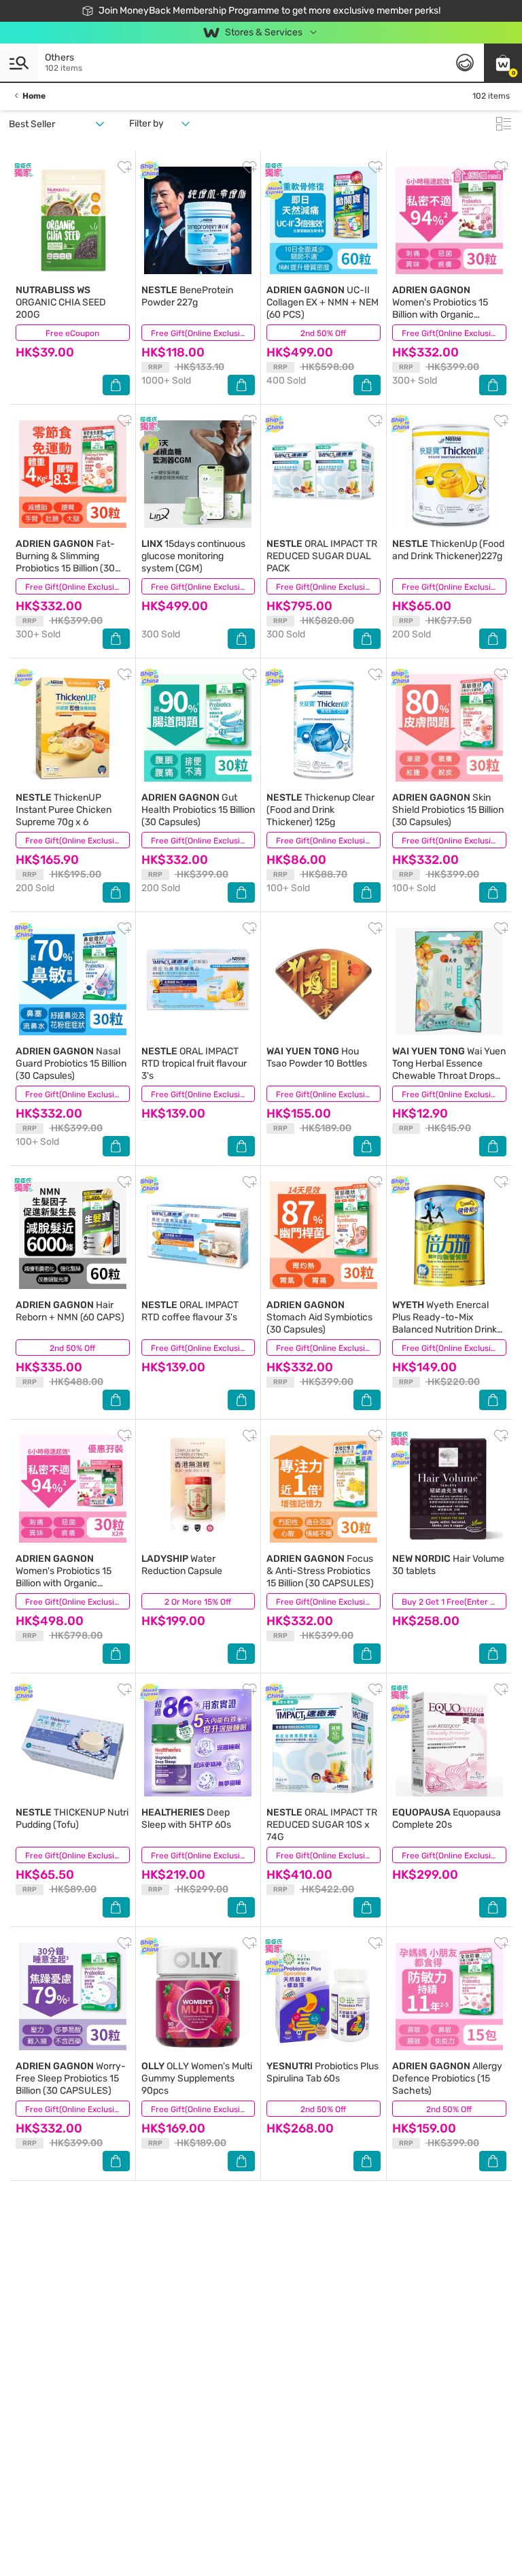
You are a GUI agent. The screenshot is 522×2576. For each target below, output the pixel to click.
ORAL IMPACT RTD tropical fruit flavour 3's (194, 1064)
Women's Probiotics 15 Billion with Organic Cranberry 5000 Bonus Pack (65, 1583)
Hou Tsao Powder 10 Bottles (317, 1057)
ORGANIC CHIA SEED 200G (61, 302)
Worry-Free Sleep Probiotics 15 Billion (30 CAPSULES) (71, 2078)
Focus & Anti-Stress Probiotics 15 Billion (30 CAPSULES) (320, 1571)
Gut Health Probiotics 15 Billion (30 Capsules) (198, 810)
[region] (261, 2546)
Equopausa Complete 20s (447, 1819)
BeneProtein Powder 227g (187, 296)
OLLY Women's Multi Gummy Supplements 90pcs (197, 2078)
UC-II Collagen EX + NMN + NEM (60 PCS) (323, 302)
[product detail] (73, 220)
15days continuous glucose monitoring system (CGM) (193, 556)
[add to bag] (116, 385)
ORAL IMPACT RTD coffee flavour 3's (190, 1311)
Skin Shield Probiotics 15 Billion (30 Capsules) (448, 810)
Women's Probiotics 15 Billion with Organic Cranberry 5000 (440, 308)
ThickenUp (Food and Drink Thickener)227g (448, 550)
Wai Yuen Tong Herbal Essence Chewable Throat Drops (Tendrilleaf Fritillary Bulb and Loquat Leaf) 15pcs (449, 1076)
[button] (503, 63)
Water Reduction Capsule (182, 1565)
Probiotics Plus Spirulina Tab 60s (323, 2072)
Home (34, 96)
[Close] (500, 2537)
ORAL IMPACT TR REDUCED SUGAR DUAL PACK (322, 556)
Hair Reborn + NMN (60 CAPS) (70, 1311)
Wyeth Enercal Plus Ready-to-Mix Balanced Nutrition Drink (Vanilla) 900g (445, 1323)
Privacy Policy (265, 2562)
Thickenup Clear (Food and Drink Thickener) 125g (320, 810)
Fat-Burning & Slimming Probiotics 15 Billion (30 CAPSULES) (65, 562)
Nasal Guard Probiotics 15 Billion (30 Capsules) (71, 1064)
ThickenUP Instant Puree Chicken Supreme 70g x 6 (64, 810)
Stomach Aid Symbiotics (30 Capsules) (319, 1317)
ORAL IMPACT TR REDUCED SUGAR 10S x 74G (322, 1825)
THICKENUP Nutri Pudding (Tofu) (72, 1819)
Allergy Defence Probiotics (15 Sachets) (447, 2078)
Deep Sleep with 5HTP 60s (186, 1819)
